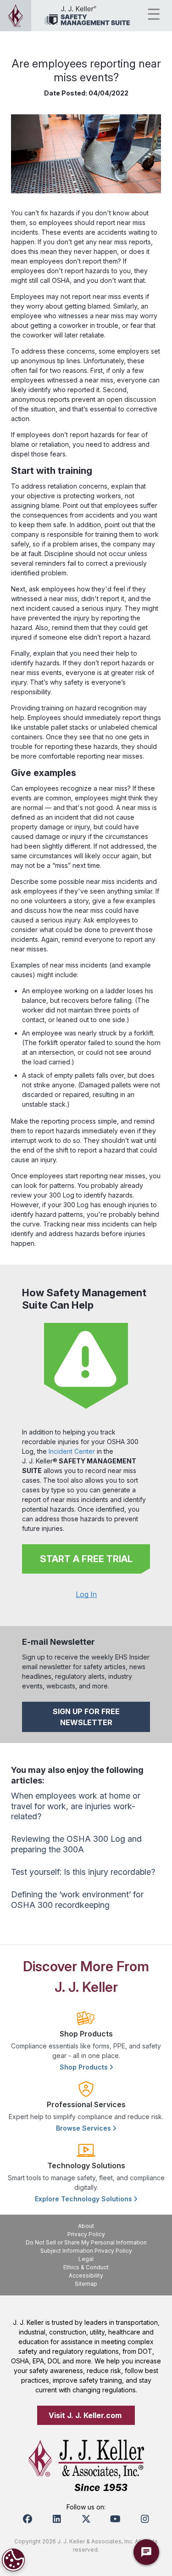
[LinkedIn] (57, 2519)
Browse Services (84, 2128)
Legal (86, 2259)
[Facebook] (28, 2519)
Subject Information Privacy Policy (86, 2251)
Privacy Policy (86, 2234)
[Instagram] (145, 2519)
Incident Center (72, 1451)
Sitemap (86, 2284)
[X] (86, 2519)
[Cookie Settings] (13, 2560)
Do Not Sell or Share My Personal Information (86, 2242)
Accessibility (86, 2275)
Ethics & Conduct (86, 2267)
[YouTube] (116, 2519)
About (86, 2226)
